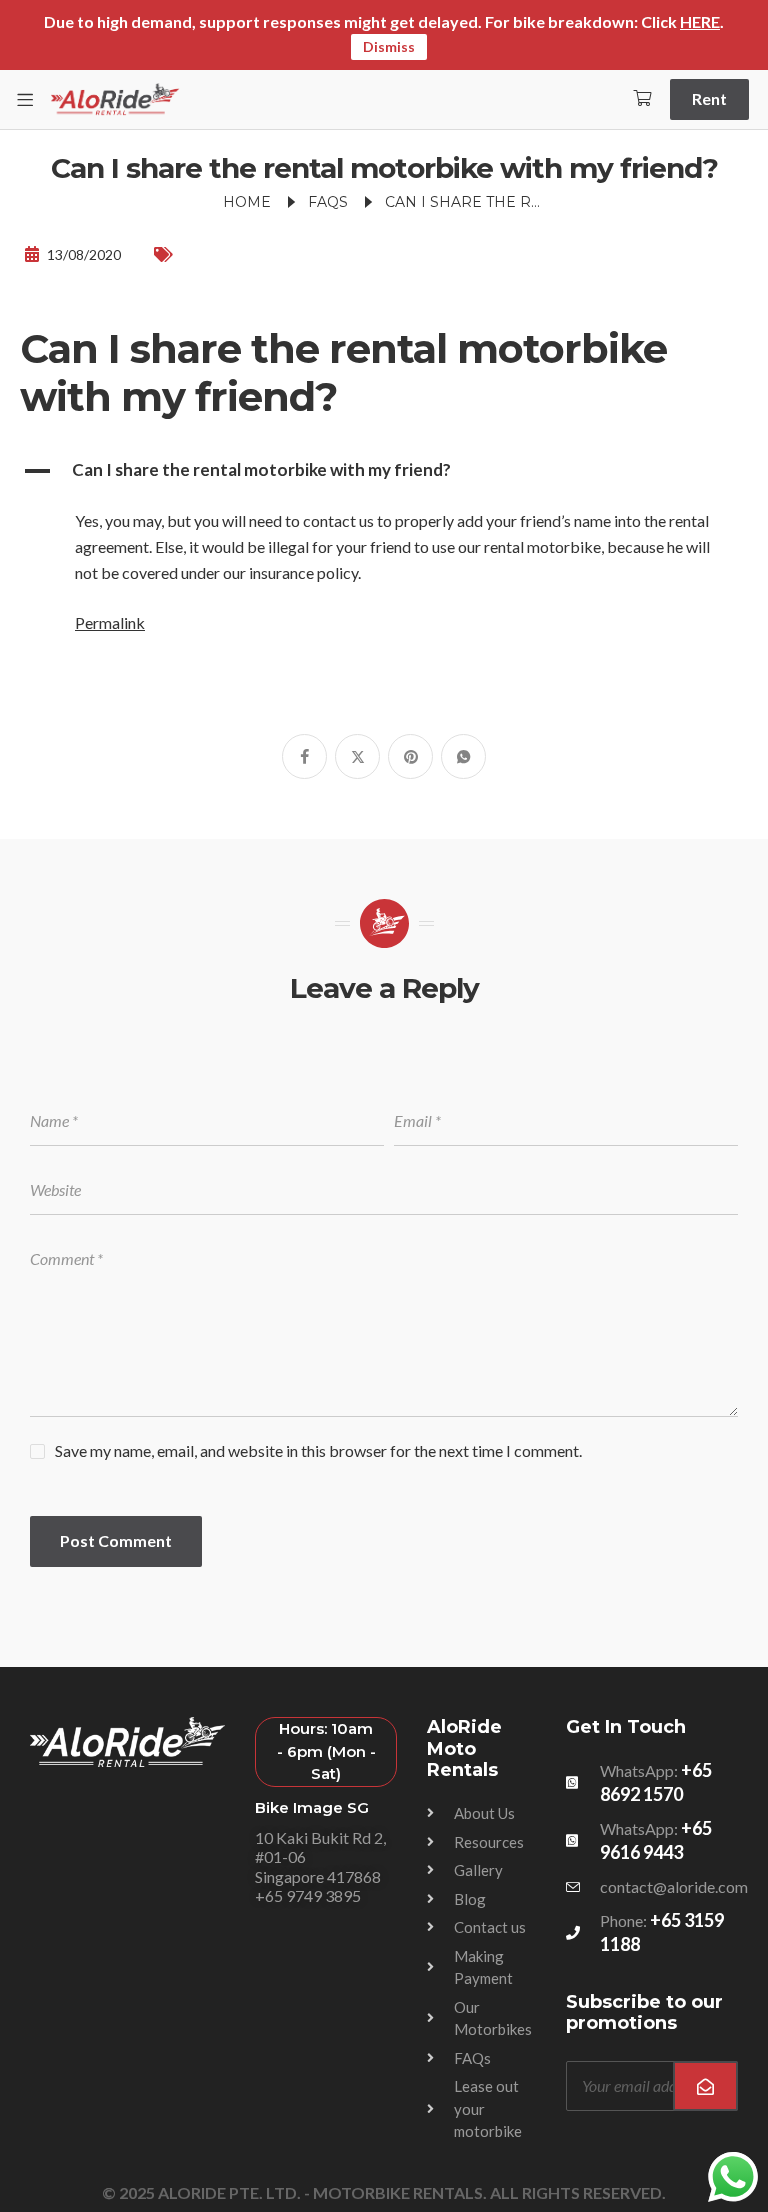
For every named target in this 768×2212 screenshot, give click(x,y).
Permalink (110, 622)
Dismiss (389, 46)
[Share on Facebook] (304, 756)
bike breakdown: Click (616, 21)
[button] (384, 471)
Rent (709, 98)
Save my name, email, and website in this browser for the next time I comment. (318, 1450)
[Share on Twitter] (357, 756)
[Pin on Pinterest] (410, 756)
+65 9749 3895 (308, 1895)
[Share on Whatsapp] (463, 756)
